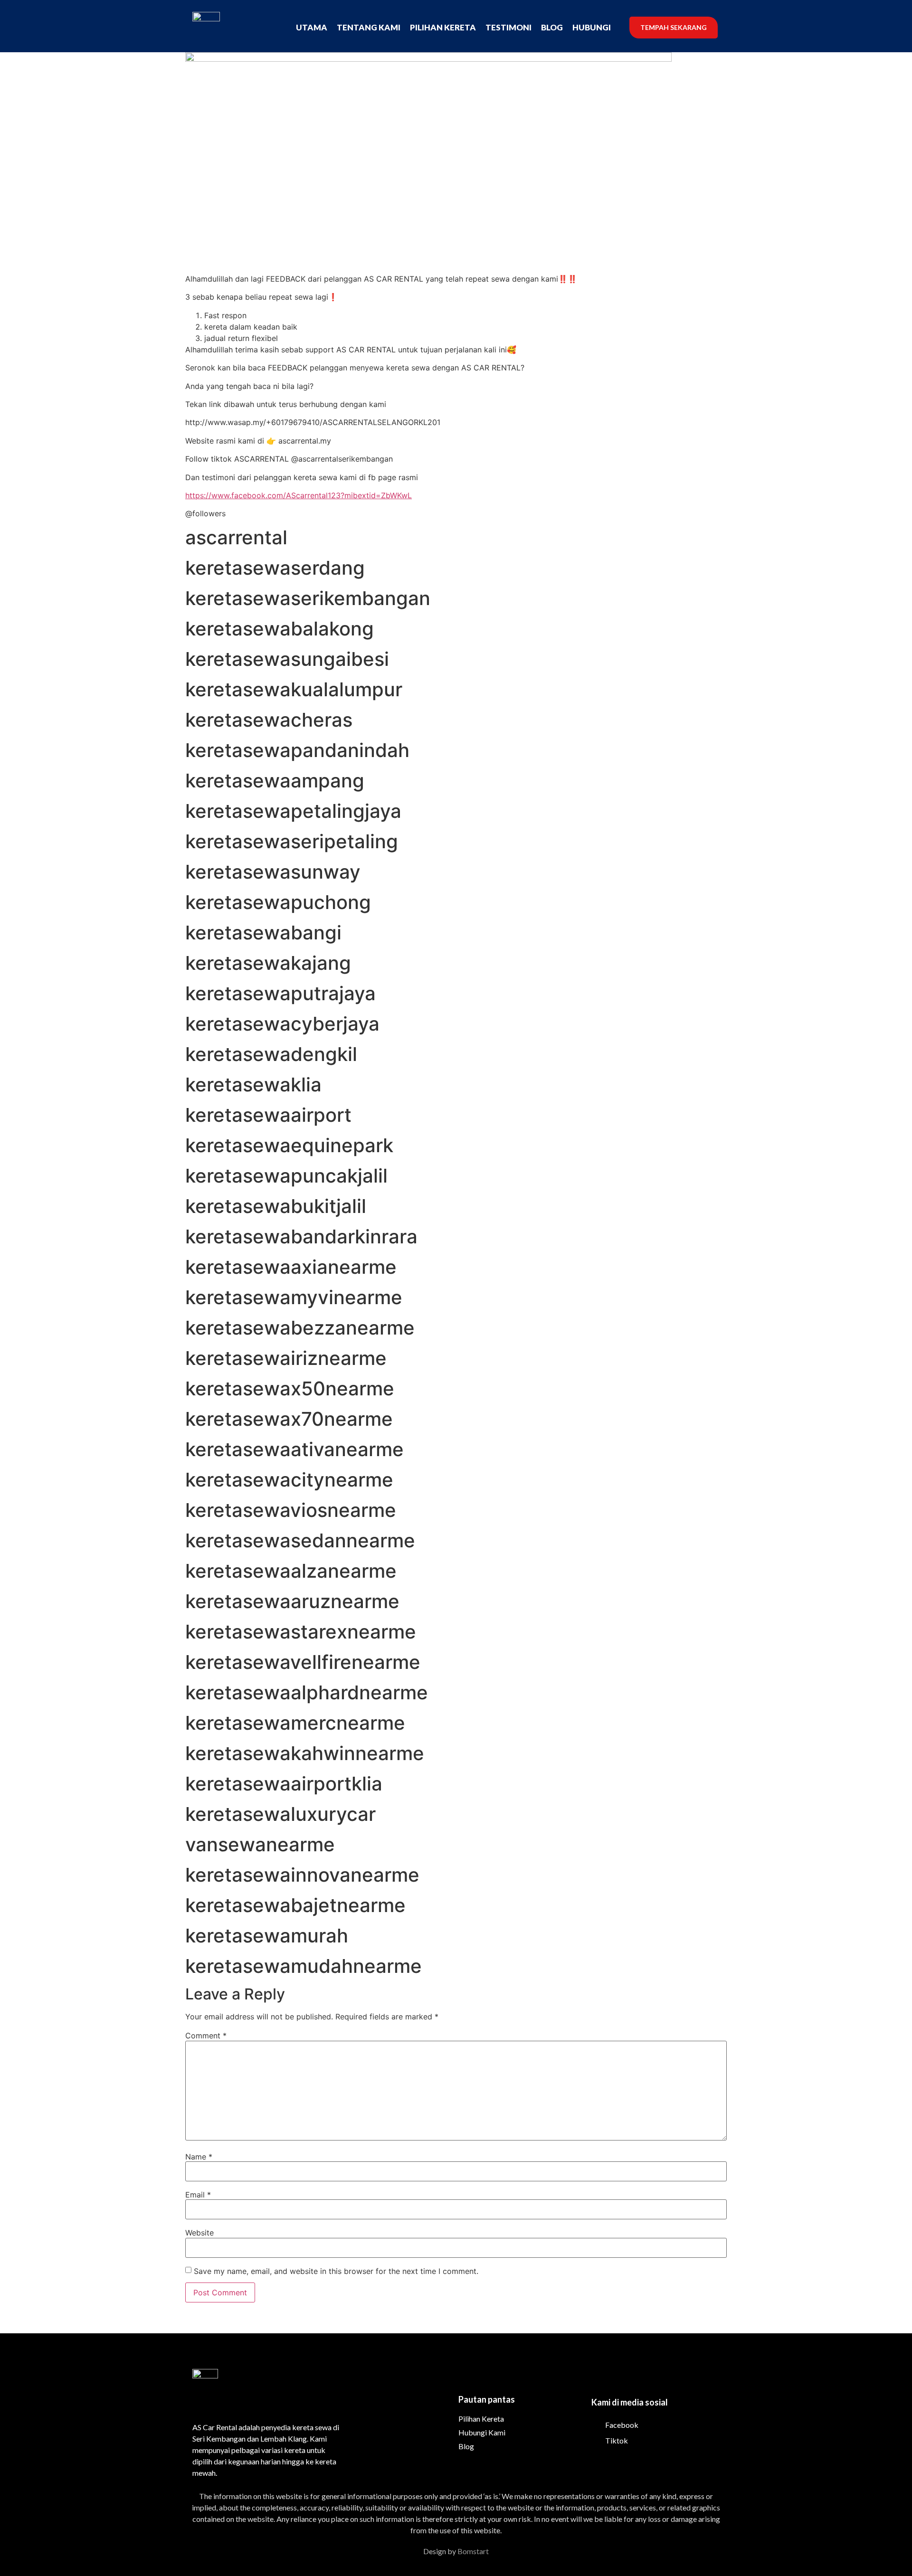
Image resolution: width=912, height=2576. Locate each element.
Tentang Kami (369, 27)
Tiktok (616, 2440)
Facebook (621, 2425)
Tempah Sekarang (674, 27)
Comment (206, 2036)
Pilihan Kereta (443, 27)
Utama (312, 27)
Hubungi (592, 27)
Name (199, 2157)
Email (198, 2195)
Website (199, 2233)
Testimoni (508, 27)
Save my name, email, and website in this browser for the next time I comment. (336, 2271)
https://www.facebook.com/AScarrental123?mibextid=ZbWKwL (299, 495)
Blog (552, 27)
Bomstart (473, 2551)
